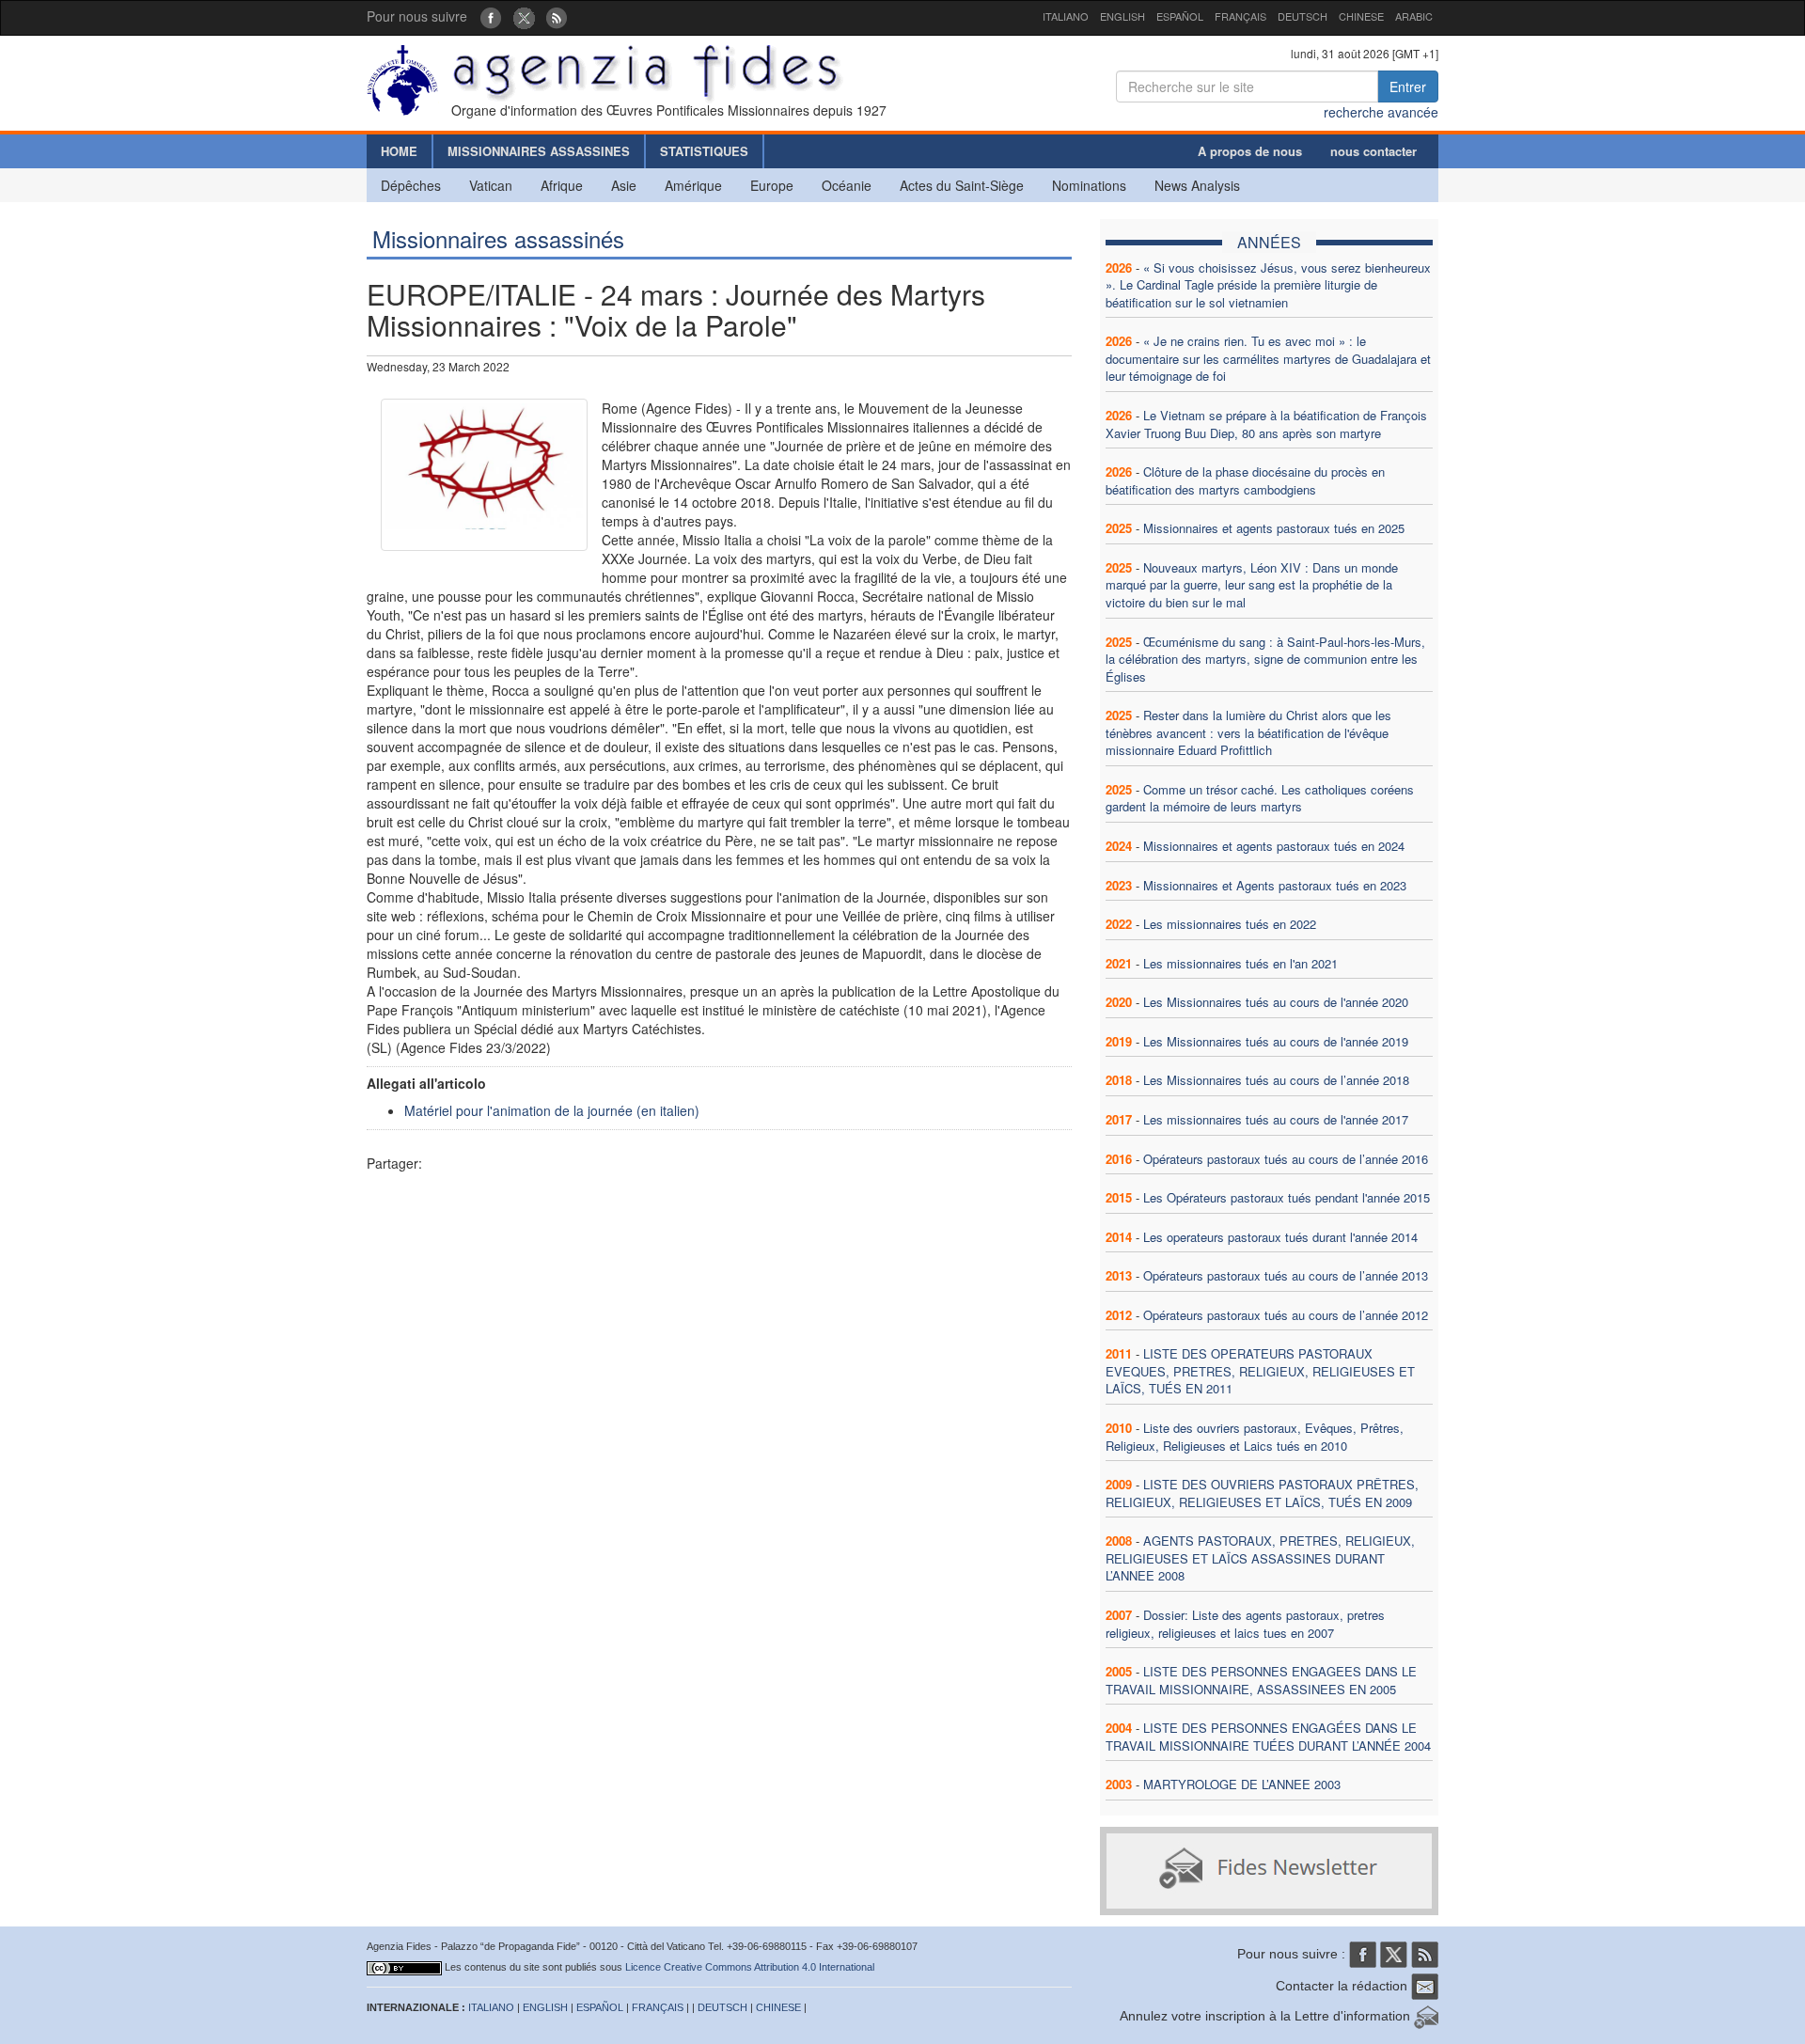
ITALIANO (1066, 16)
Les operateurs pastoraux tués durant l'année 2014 (1280, 1237)
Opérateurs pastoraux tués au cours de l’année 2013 (1286, 1275)
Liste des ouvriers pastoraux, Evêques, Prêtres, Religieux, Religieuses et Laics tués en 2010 (1255, 1437)
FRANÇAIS (1240, 16)
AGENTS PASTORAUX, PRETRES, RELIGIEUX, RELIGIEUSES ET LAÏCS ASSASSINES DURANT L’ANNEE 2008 (1260, 1558)
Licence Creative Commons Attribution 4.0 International (750, 1967)
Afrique (562, 185)
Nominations (1089, 185)
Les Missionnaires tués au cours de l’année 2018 (1276, 1080)
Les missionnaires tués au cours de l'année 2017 (1276, 1119)
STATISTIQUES (704, 151)
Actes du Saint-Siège (962, 185)
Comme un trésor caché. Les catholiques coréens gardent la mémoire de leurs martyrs (1260, 798)
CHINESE (1361, 16)
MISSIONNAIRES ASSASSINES (539, 151)
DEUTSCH (1303, 16)
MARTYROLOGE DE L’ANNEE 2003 (1242, 1784)
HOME (399, 151)
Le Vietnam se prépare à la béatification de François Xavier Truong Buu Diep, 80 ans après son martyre (1266, 424)
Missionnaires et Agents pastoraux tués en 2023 (1275, 885)
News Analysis (1197, 185)
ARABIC (1414, 16)
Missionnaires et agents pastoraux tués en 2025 (1274, 528)
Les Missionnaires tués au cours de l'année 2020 (1276, 1002)
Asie (624, 185)
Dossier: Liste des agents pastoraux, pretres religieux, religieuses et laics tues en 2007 (1245, 1624)
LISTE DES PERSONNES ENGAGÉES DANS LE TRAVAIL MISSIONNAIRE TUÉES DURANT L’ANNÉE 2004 (1268, 1737)
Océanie (847, 185)
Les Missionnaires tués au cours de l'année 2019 (1276, 1041)
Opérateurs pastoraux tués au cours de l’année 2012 (1286, 1315)
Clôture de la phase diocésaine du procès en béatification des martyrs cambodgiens (1245, 480)
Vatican (491, 185)
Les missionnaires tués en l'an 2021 (1240, 963)
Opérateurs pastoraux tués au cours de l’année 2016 (1286, 1159)
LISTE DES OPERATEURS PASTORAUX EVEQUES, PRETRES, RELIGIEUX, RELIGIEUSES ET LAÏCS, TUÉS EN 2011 (1260, 1371)
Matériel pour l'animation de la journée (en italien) (552, 1110)
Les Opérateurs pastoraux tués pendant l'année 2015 (1287, 1197)
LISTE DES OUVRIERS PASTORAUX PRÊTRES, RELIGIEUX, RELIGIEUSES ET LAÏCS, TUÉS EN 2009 (1262, 1493)
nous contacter (1373, 151)
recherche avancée (1381, 112)
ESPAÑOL (1180, 16)
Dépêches (411, 185)
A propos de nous (1250, 151)
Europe (772, 185)
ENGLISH (1122, 16)
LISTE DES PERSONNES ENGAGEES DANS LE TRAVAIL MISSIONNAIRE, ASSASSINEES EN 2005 (1261, 1680)
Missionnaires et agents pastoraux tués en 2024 (1274, 846)
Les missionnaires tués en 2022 (1230, 924)
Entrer (1408, 86)
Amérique (693, 185)
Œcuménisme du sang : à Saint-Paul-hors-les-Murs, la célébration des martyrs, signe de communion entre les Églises (1265, 659)
